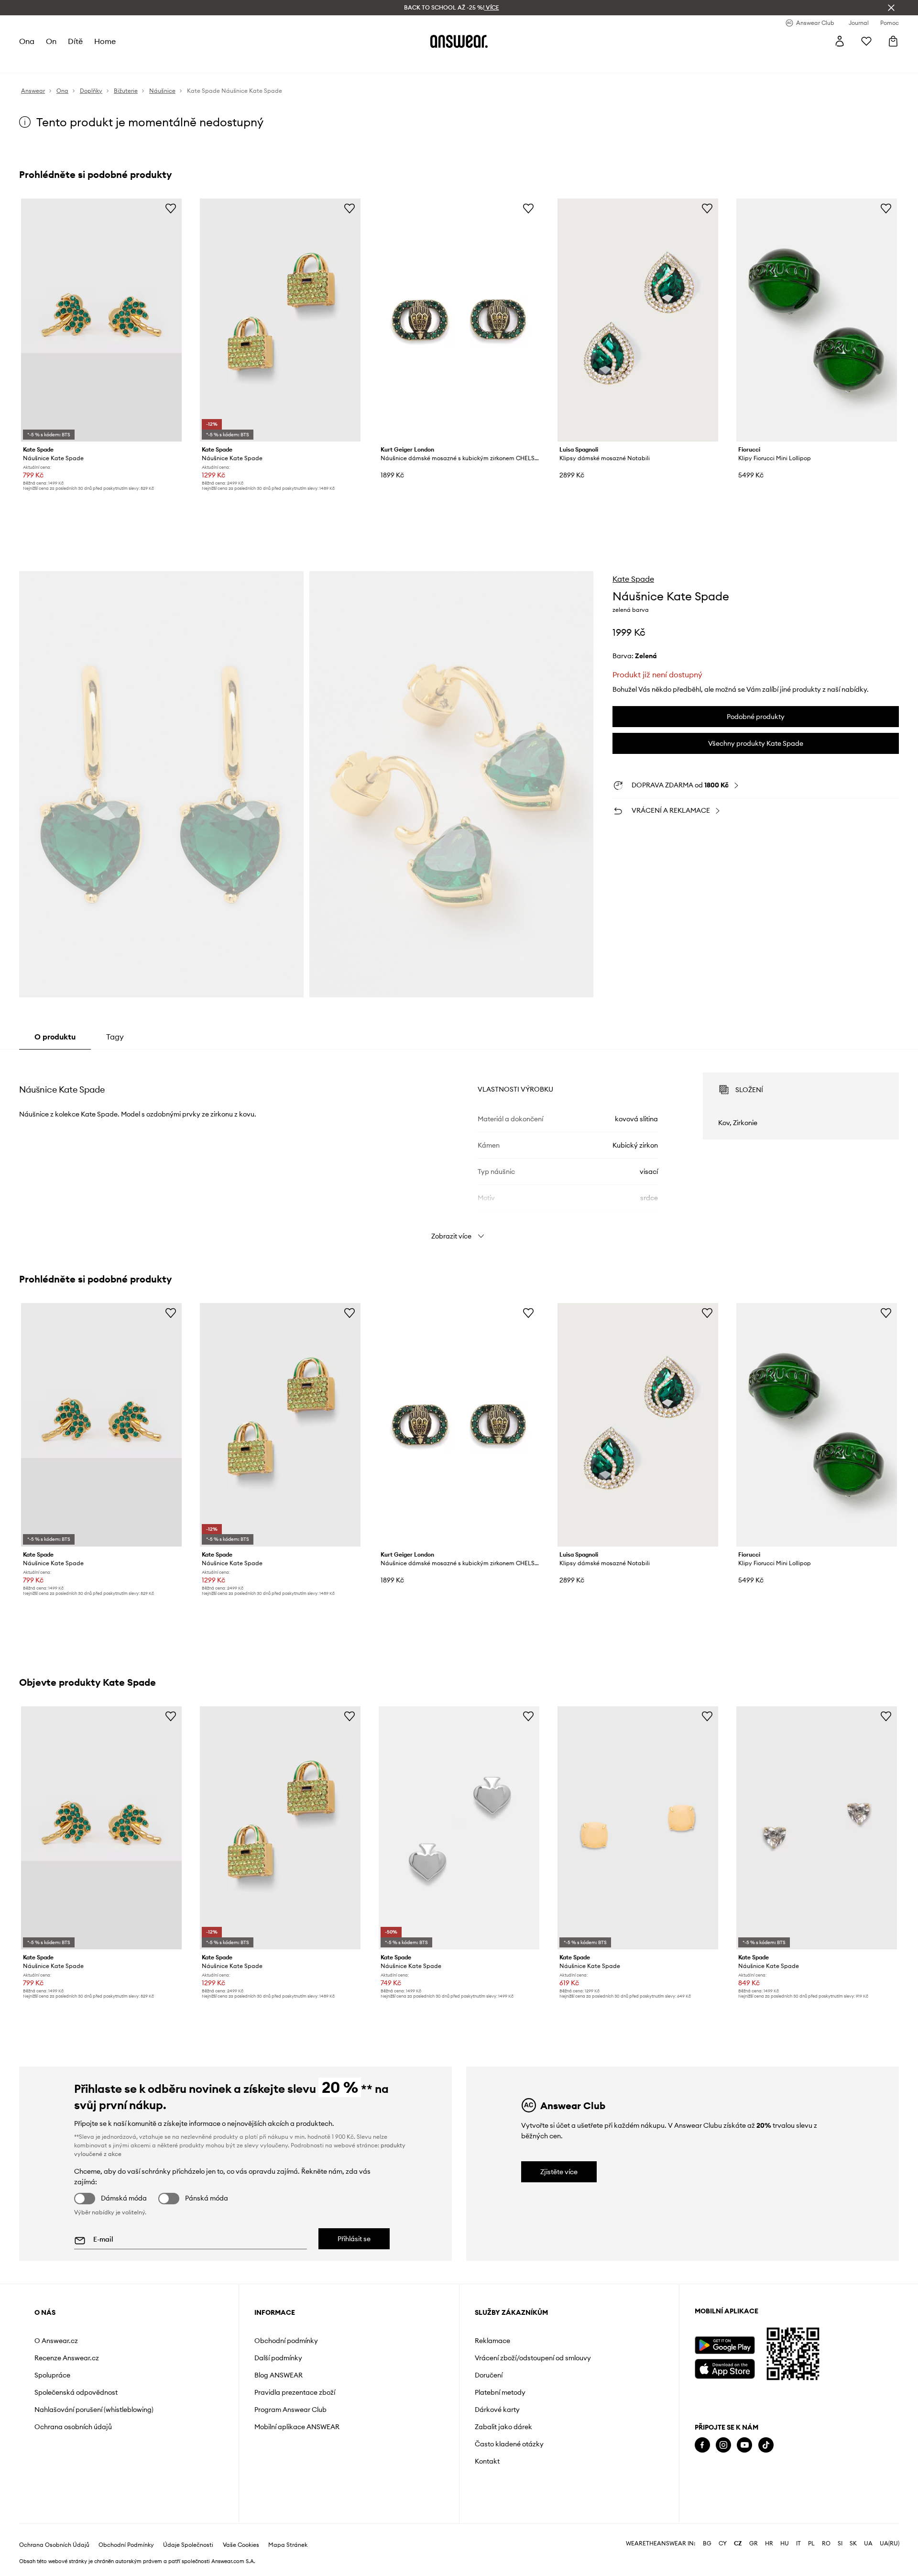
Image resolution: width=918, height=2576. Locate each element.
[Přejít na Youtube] (744, 2445)
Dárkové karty (497, 2410)
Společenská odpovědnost (76, 2392)
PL (811, 2543)
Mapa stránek (288, 2545)
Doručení (489, 2375)
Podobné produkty (756, 717)
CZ (738, 2543)
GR (754, 2543)
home (105, 41)
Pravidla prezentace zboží (295, 2392)
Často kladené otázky (509, 2444)
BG (707, 2543)
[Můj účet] (840, 41)
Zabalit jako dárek (503, 2427)
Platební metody (500, 2392)
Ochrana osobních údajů (73, 2427)
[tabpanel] (459, 1148)
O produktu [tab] (55, 1037)
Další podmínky (278, 2358)
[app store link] (725, 2368)
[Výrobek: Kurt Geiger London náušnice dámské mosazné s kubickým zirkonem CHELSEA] (459, 320)
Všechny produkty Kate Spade (756, 743)
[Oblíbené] (866, 41)
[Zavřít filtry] (891, 8)
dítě (75, 41)
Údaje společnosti (188, 2545)
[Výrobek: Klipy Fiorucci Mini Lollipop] (817, 320)
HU (785, 2543)
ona (27, 41)
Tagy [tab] (115, 1037)
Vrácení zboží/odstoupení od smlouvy (533, 2358)
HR (769, 2543)
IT (798, 2543)
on (51, 41)
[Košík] (893, 41)
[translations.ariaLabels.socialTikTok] (766, 2445)
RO (826, 2543)
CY (723, 2543)
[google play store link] (725, 2345)
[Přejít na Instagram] (723, 2445)
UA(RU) (890, 2543)
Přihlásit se (354, 2239)
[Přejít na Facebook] (702, 2445)
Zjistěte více (559, 2172)
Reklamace (492, 2341)
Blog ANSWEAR (279, 2375)
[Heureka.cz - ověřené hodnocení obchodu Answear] (708, 2483)
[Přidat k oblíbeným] (171, 208)
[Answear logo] (459, 41)
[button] (161, 785)
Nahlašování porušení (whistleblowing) (94, 2410)
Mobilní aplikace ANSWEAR (297, 2427)
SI (840, 2543)
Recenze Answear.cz (67, 2358)
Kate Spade (633, 579)
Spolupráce (52, 2375)
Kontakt (487, 2461)
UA (868, 2543)
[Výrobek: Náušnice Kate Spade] (101, 320)
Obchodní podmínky (286, 2341)
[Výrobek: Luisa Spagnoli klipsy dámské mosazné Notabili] (638, 320)
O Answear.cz (56, 2341)
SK (853, 2543)
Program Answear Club (290, 2410)
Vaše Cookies (241, 2545)
